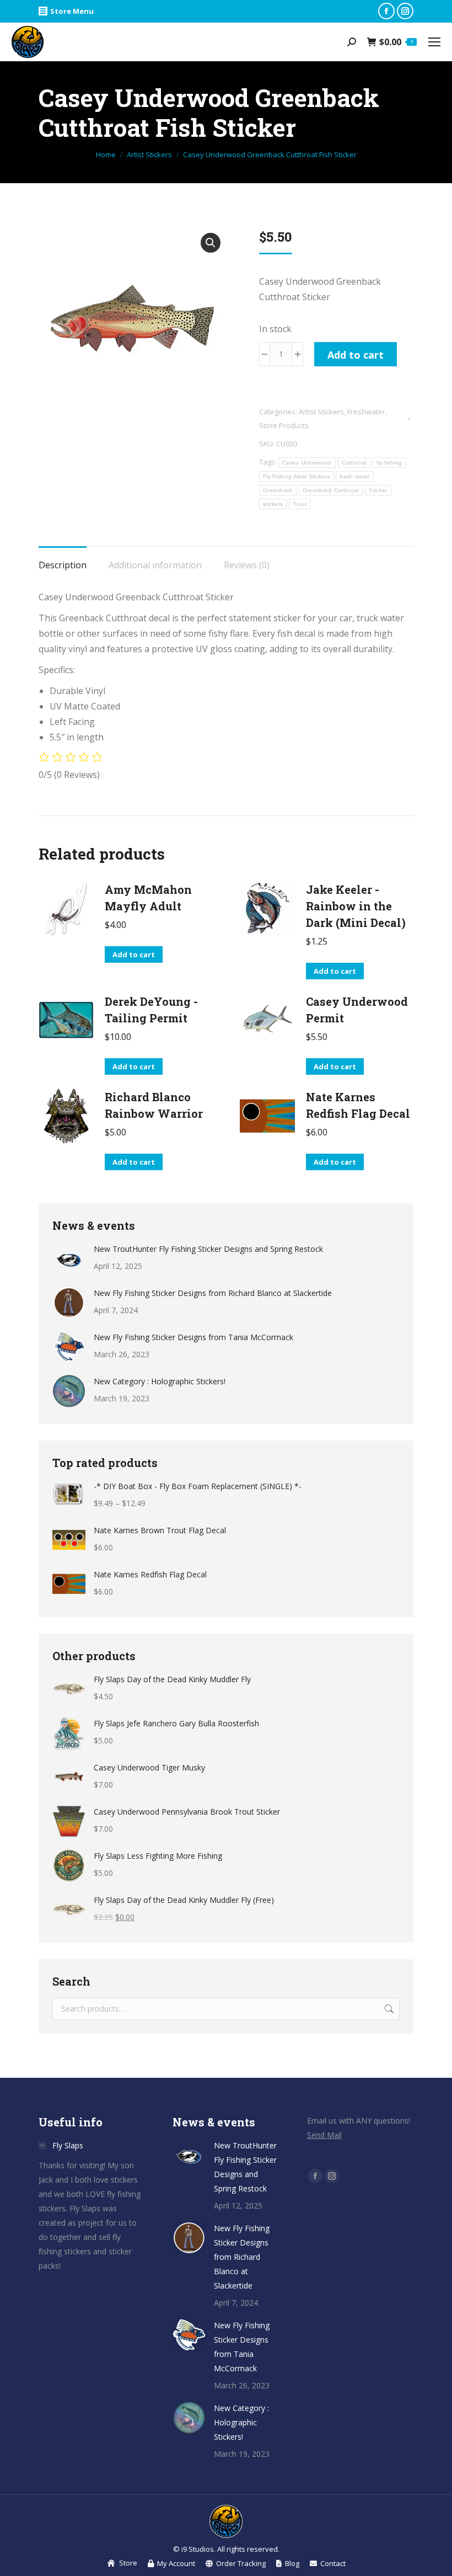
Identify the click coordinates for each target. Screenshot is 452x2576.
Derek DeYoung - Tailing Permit (151, 1010)
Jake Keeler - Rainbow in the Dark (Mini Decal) (356, 906)
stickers (273, 504)
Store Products (284, 425)
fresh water (354, 476)
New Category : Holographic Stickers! (160, 1381)
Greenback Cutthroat (331, 490)
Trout (300, 504)
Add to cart (356, 355)
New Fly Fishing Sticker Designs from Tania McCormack (193, 1337)
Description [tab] (63, 565)
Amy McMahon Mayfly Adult (148, 898)
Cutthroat (354, 463)
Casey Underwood (307, 463)
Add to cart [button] (134, 954)
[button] (211, 243)
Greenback (278, 490)
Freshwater (366, 412)
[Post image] (69, 1258)
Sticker (378, 490)
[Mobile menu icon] (434, 42)
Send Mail (324, 2135)
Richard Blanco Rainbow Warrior (154, 1105)
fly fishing (389, 463)
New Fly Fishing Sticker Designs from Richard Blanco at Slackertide (213, 1293)
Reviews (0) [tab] (247, 565)
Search (388, 2009)
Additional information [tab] (155, 565)
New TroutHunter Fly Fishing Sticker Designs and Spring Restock (208, 1249)
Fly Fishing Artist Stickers (296, 476)
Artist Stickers (321, 412)
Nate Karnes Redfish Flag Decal (358, 1105)
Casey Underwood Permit (357, 1010)
